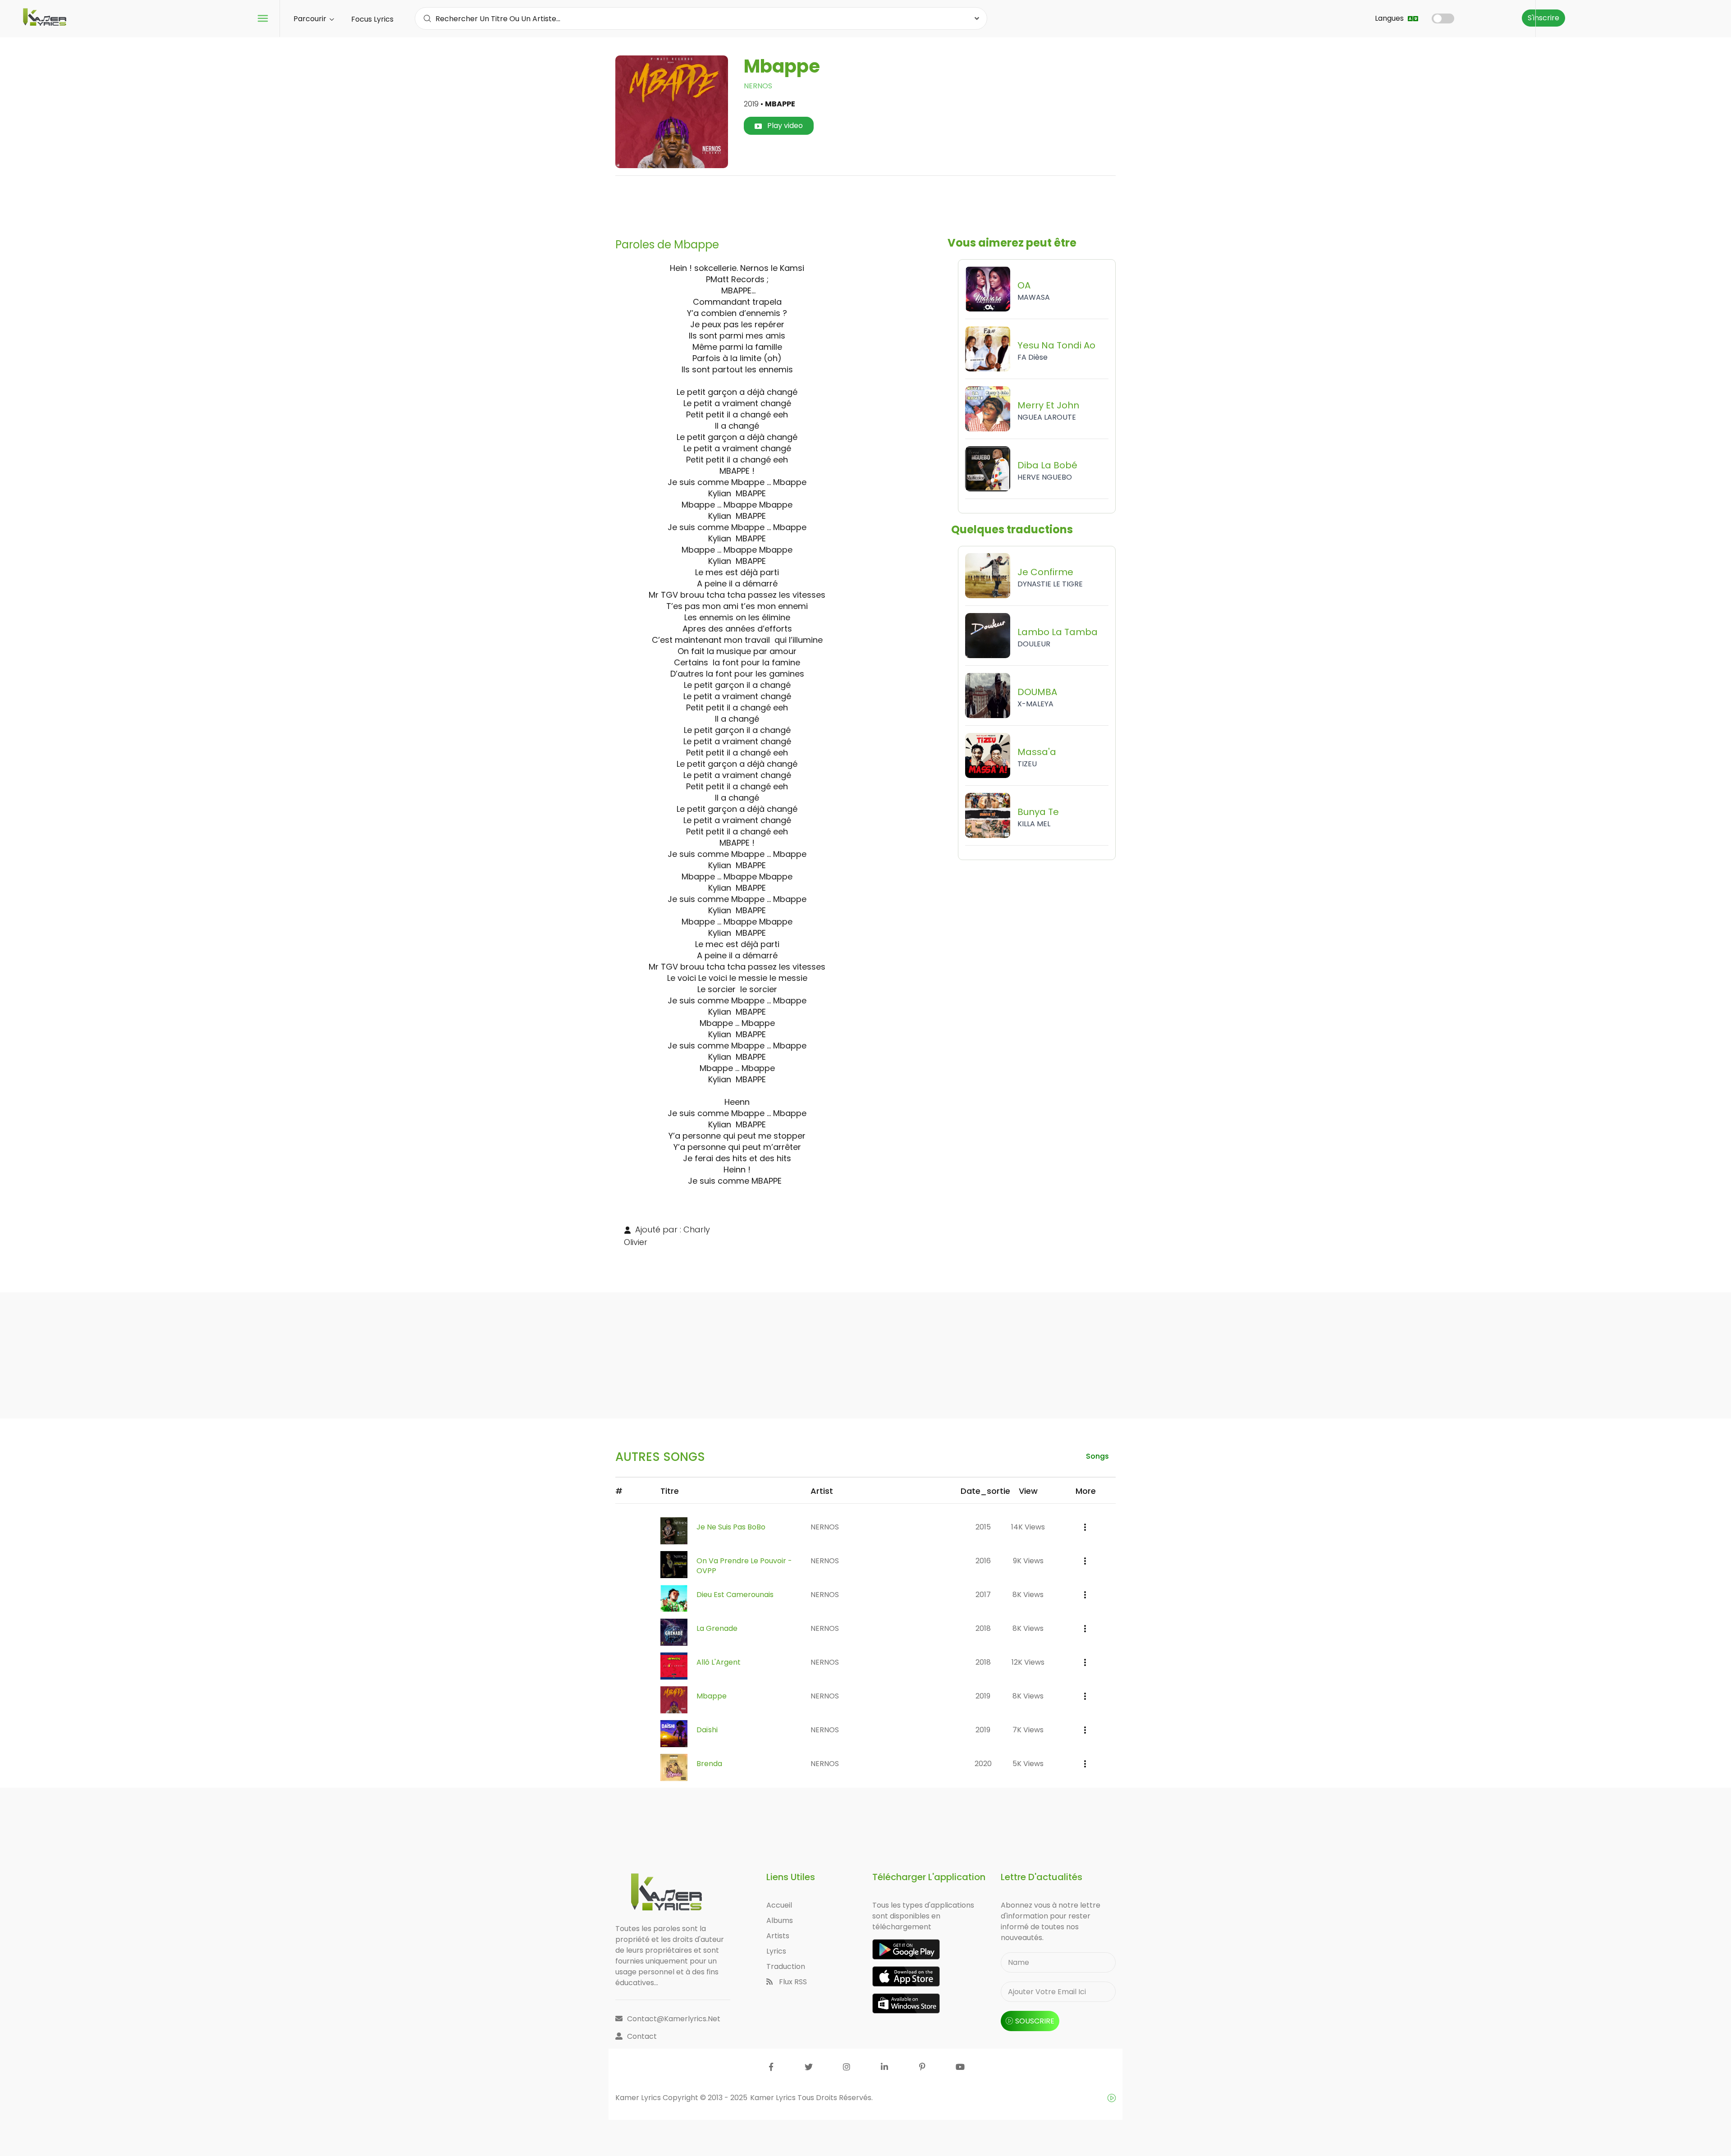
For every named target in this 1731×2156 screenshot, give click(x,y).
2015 (983, 1527)
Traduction (786, 1966)
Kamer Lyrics (774, 2098)
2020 (983, 1764)
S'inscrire (1543, 18)
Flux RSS (792, 1982)
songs (1097, 1456)
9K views (1028, 1561)
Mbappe (712, 1696)
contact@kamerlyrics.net (674, 2019)
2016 (983, 1561)
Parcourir (311, 19)
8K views (1028, 1595)
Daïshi (707, 1730)
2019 (983, 1696)
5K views (1028, 1764)
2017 (983, 1595)
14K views (1028, 1527)
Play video (784, 126)
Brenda (709, 1764)
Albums (780, 1920)
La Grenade (717, 1628)
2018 (983, 1628)
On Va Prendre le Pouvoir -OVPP (744, 1566)
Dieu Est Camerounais (735, 1595)
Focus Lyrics (372, 19)
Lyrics (776, 1951)
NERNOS (758, 86)
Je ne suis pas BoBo (731, 1527)
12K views (1028, 1662)
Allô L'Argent (719, 1662)
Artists (778, 1936)
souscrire (1035, 2021)
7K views (1028, 1730)
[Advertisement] (865, 203)
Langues (1390, 18)
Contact (642, 2036)
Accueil (779, 1905)
